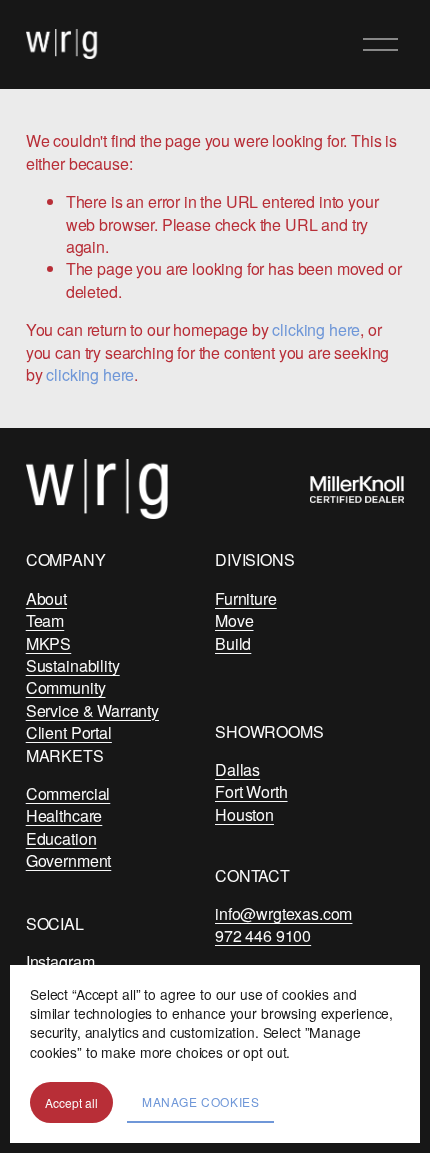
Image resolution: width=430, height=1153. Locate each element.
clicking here (316, 329)
